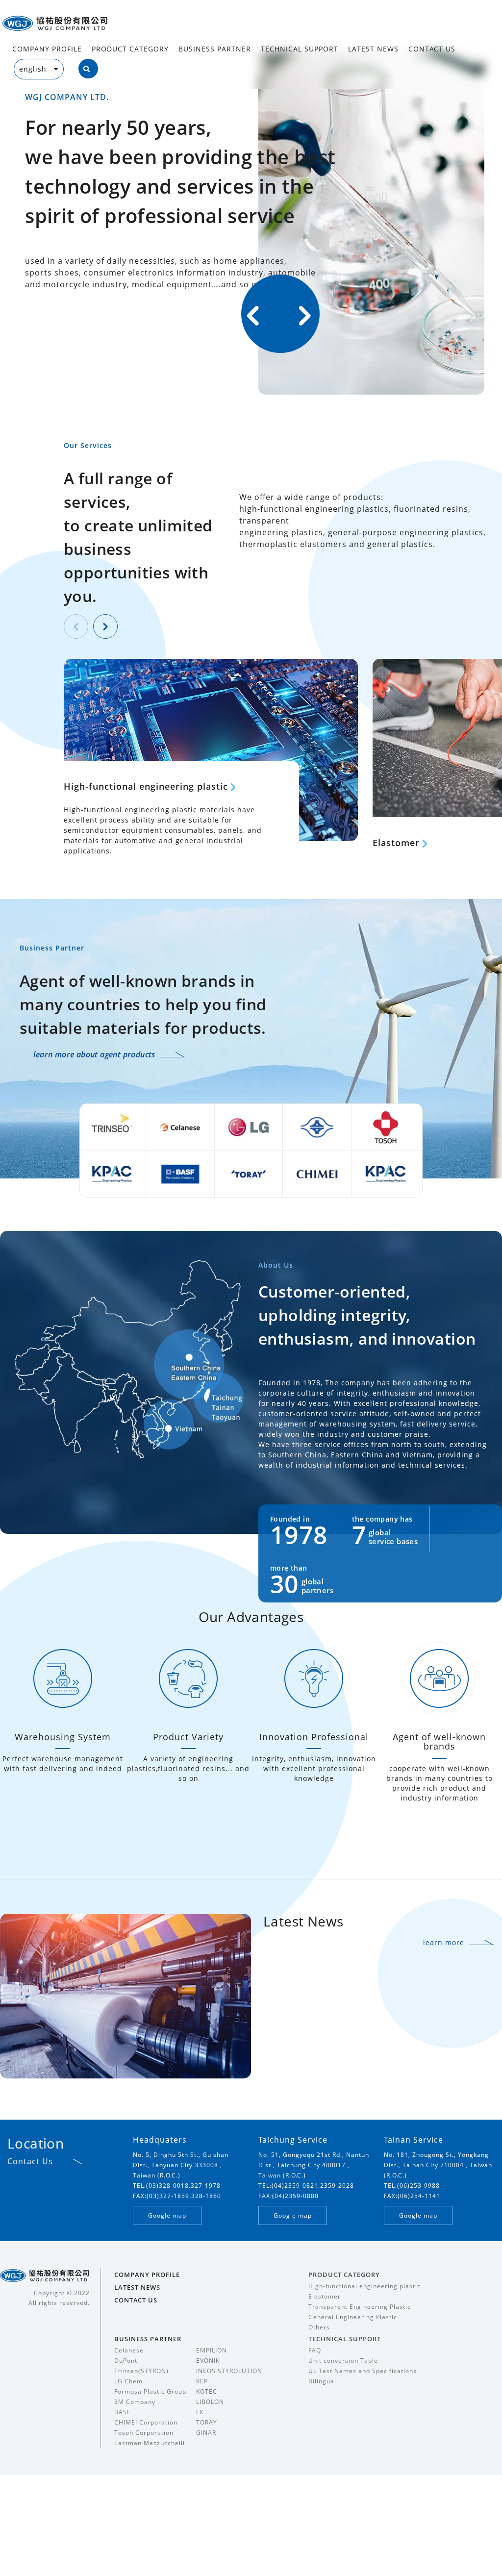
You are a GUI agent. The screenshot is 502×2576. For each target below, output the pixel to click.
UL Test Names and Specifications (363, 2371)
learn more (444, 1942)
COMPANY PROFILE (47, 49)
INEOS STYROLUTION (229, 2371)
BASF (122, 2412)
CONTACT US (432, 49)
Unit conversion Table (343, 2361)
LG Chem (128, 2381)
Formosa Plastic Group (150, 2391)
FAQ (315, 2350)
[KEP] (96, 1173)
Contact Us (30, 2161)
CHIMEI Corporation (146, 2422)
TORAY (207, 2422)
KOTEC (207, 2391)
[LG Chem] (233, 1126)
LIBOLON (210, 2402)
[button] (305, 316)
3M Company (135, 2402)
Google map (167, 2215)
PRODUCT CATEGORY (130, 49)
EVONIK (208, 2361)
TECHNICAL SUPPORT (300, 49)
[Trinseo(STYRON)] (96, 1126)
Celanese (129, 2350)
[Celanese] (164, 1126)
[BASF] (164, 1173)
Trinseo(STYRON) (141, 2371)
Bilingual (322, 2381)
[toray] (233, 1173)
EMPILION (212, 2350)
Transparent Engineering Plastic (360, 2307)
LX (200, 2412)
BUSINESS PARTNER (215, 49)
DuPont (126, 2361)
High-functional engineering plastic (146, 786)
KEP (202, 2381)
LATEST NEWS (373, 49)
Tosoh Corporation (144, 2433)
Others (319, 2327)
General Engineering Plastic (353, 2317)
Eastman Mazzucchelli (150, 2443)
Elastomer (396, 843)
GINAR (206, 2433)
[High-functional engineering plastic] (211, 750)
